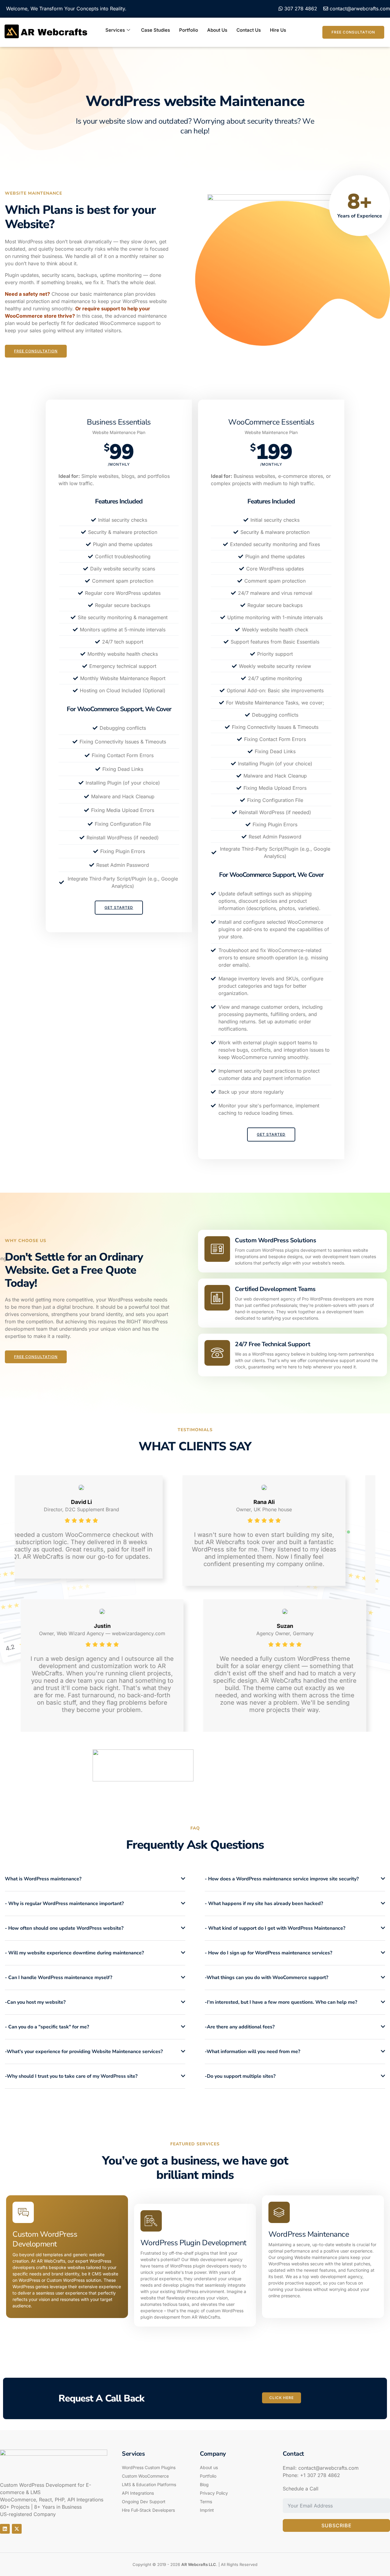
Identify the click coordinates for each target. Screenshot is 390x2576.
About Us (217, 30)
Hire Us (278, 30)
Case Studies (156, 30)
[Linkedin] (5, 2529)
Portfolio (189, 30)
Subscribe (337, 2525)
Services (115, 30)
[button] (95, 1879)
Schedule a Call (301, 2489)
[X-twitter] (17, 2529)
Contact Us (249, 30)
